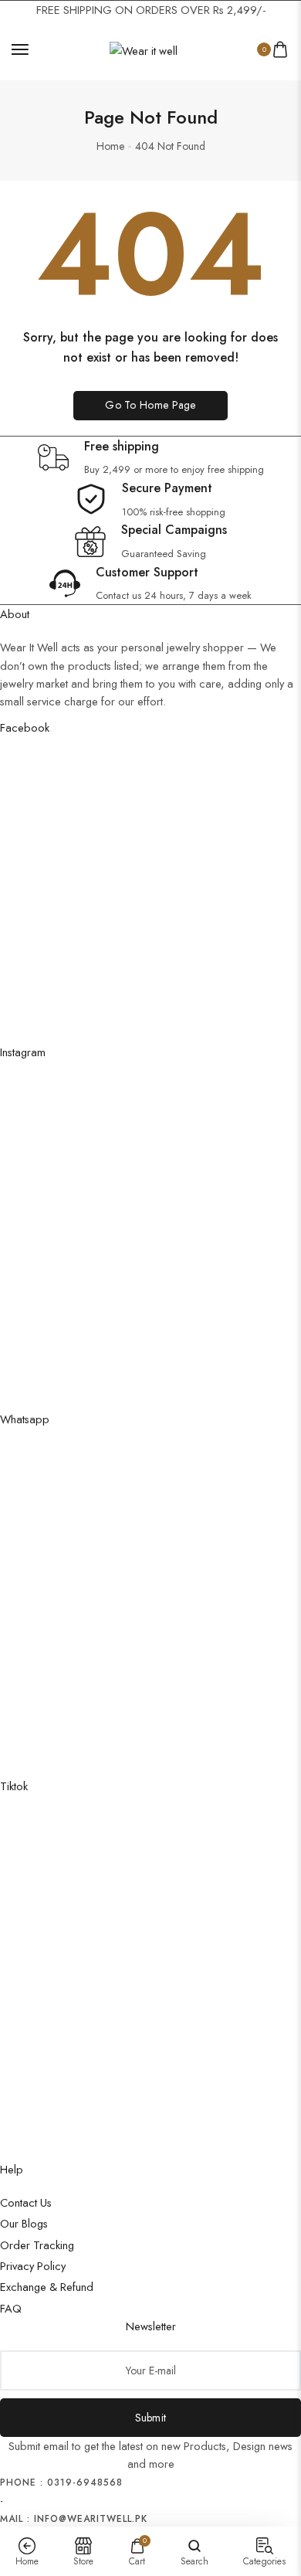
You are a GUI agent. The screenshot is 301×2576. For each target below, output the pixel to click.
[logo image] (144, 49)
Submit (151, 2418)
